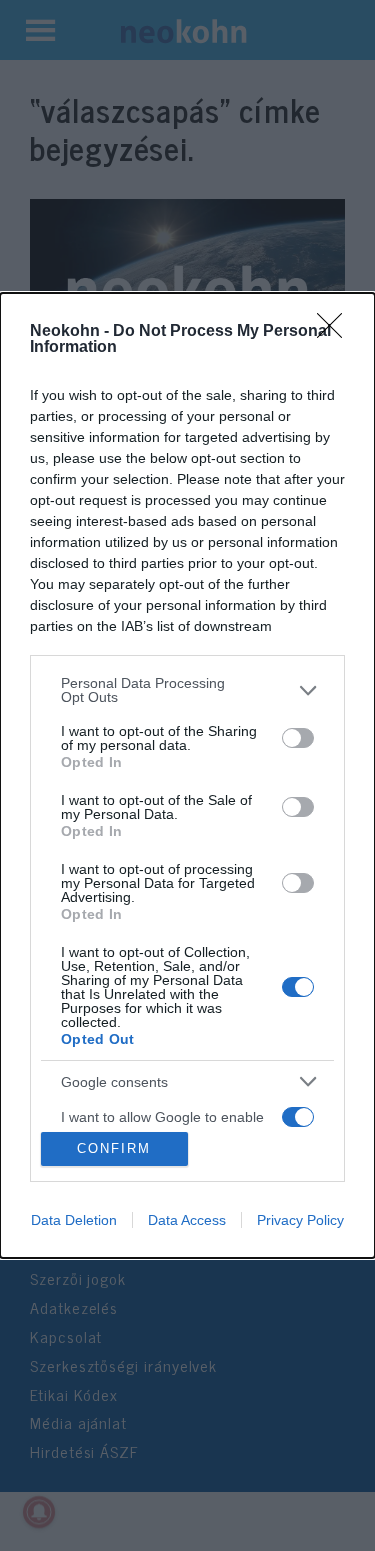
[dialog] (187, 775)
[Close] (336, 332)
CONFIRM (114, 1148)
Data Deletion (74, 1220)
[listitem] (187, 690)
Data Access (187, 1220)
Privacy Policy (300, 1220)
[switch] (298, 738)
